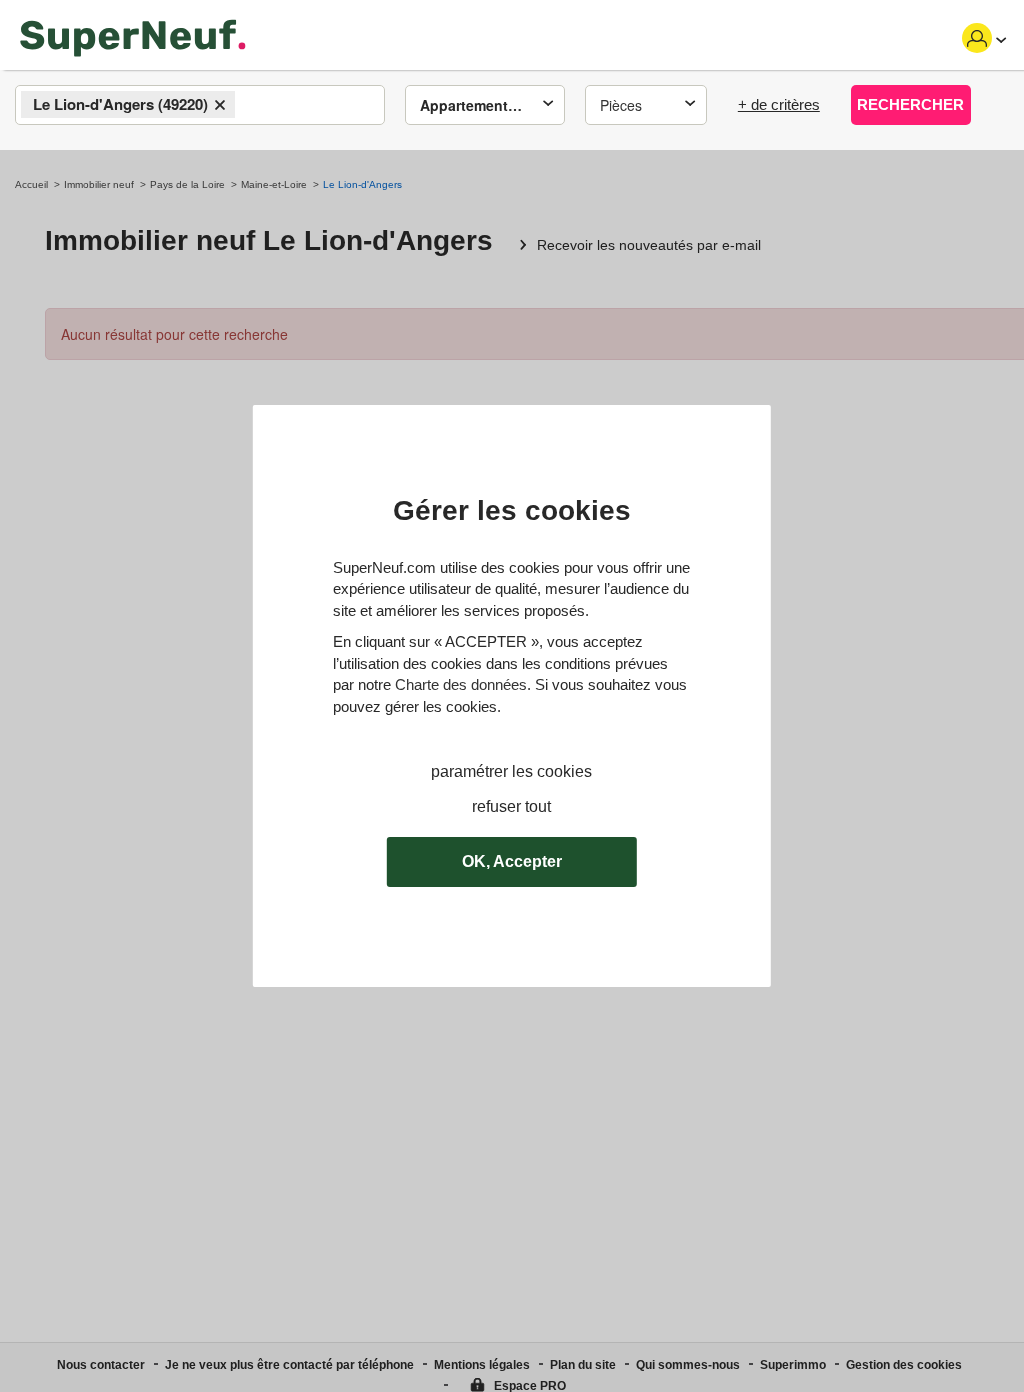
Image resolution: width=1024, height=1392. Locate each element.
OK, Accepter (512, 861)
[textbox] (257, 106)
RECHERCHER (910, 104)
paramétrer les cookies (511, 771)
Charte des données (461, 684)
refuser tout (511, 806)
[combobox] (200, 105)
